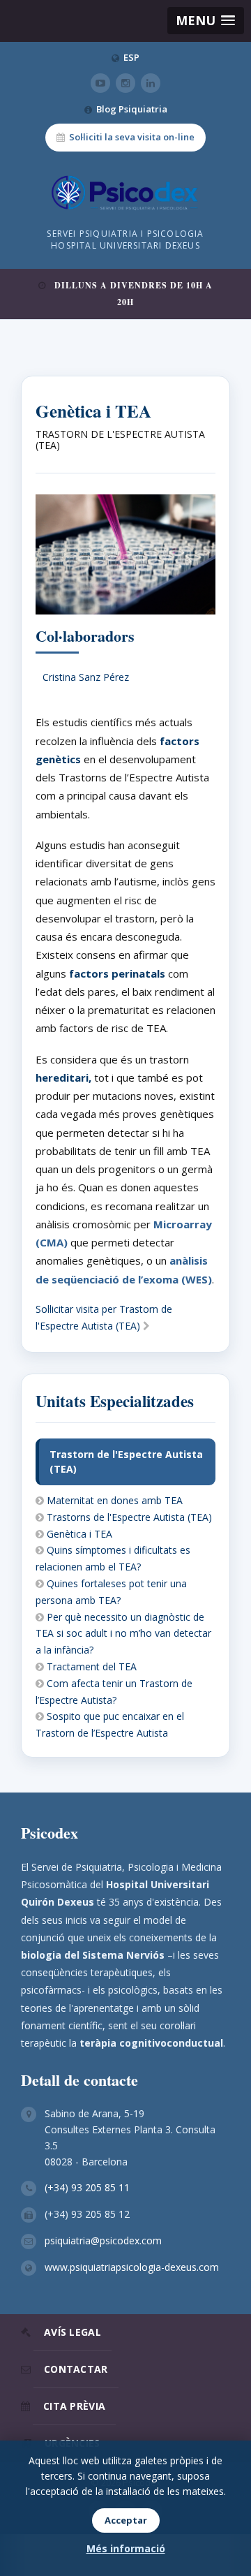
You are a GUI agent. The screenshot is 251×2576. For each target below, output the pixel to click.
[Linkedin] (151, 83)
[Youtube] (100, 83)
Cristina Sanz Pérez (86, 677)
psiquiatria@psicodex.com (103, 2240)
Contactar (76, 2369)
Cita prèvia (74, 2406)
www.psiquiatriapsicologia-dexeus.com (132, 2267)
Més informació (126, 2548)
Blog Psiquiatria (132, 109)
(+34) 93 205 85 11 (87, 2187)
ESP (131, 57)
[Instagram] (125, 83)
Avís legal (73, 2332)
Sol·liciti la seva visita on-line (132, 137)
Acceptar (126, 2520)
